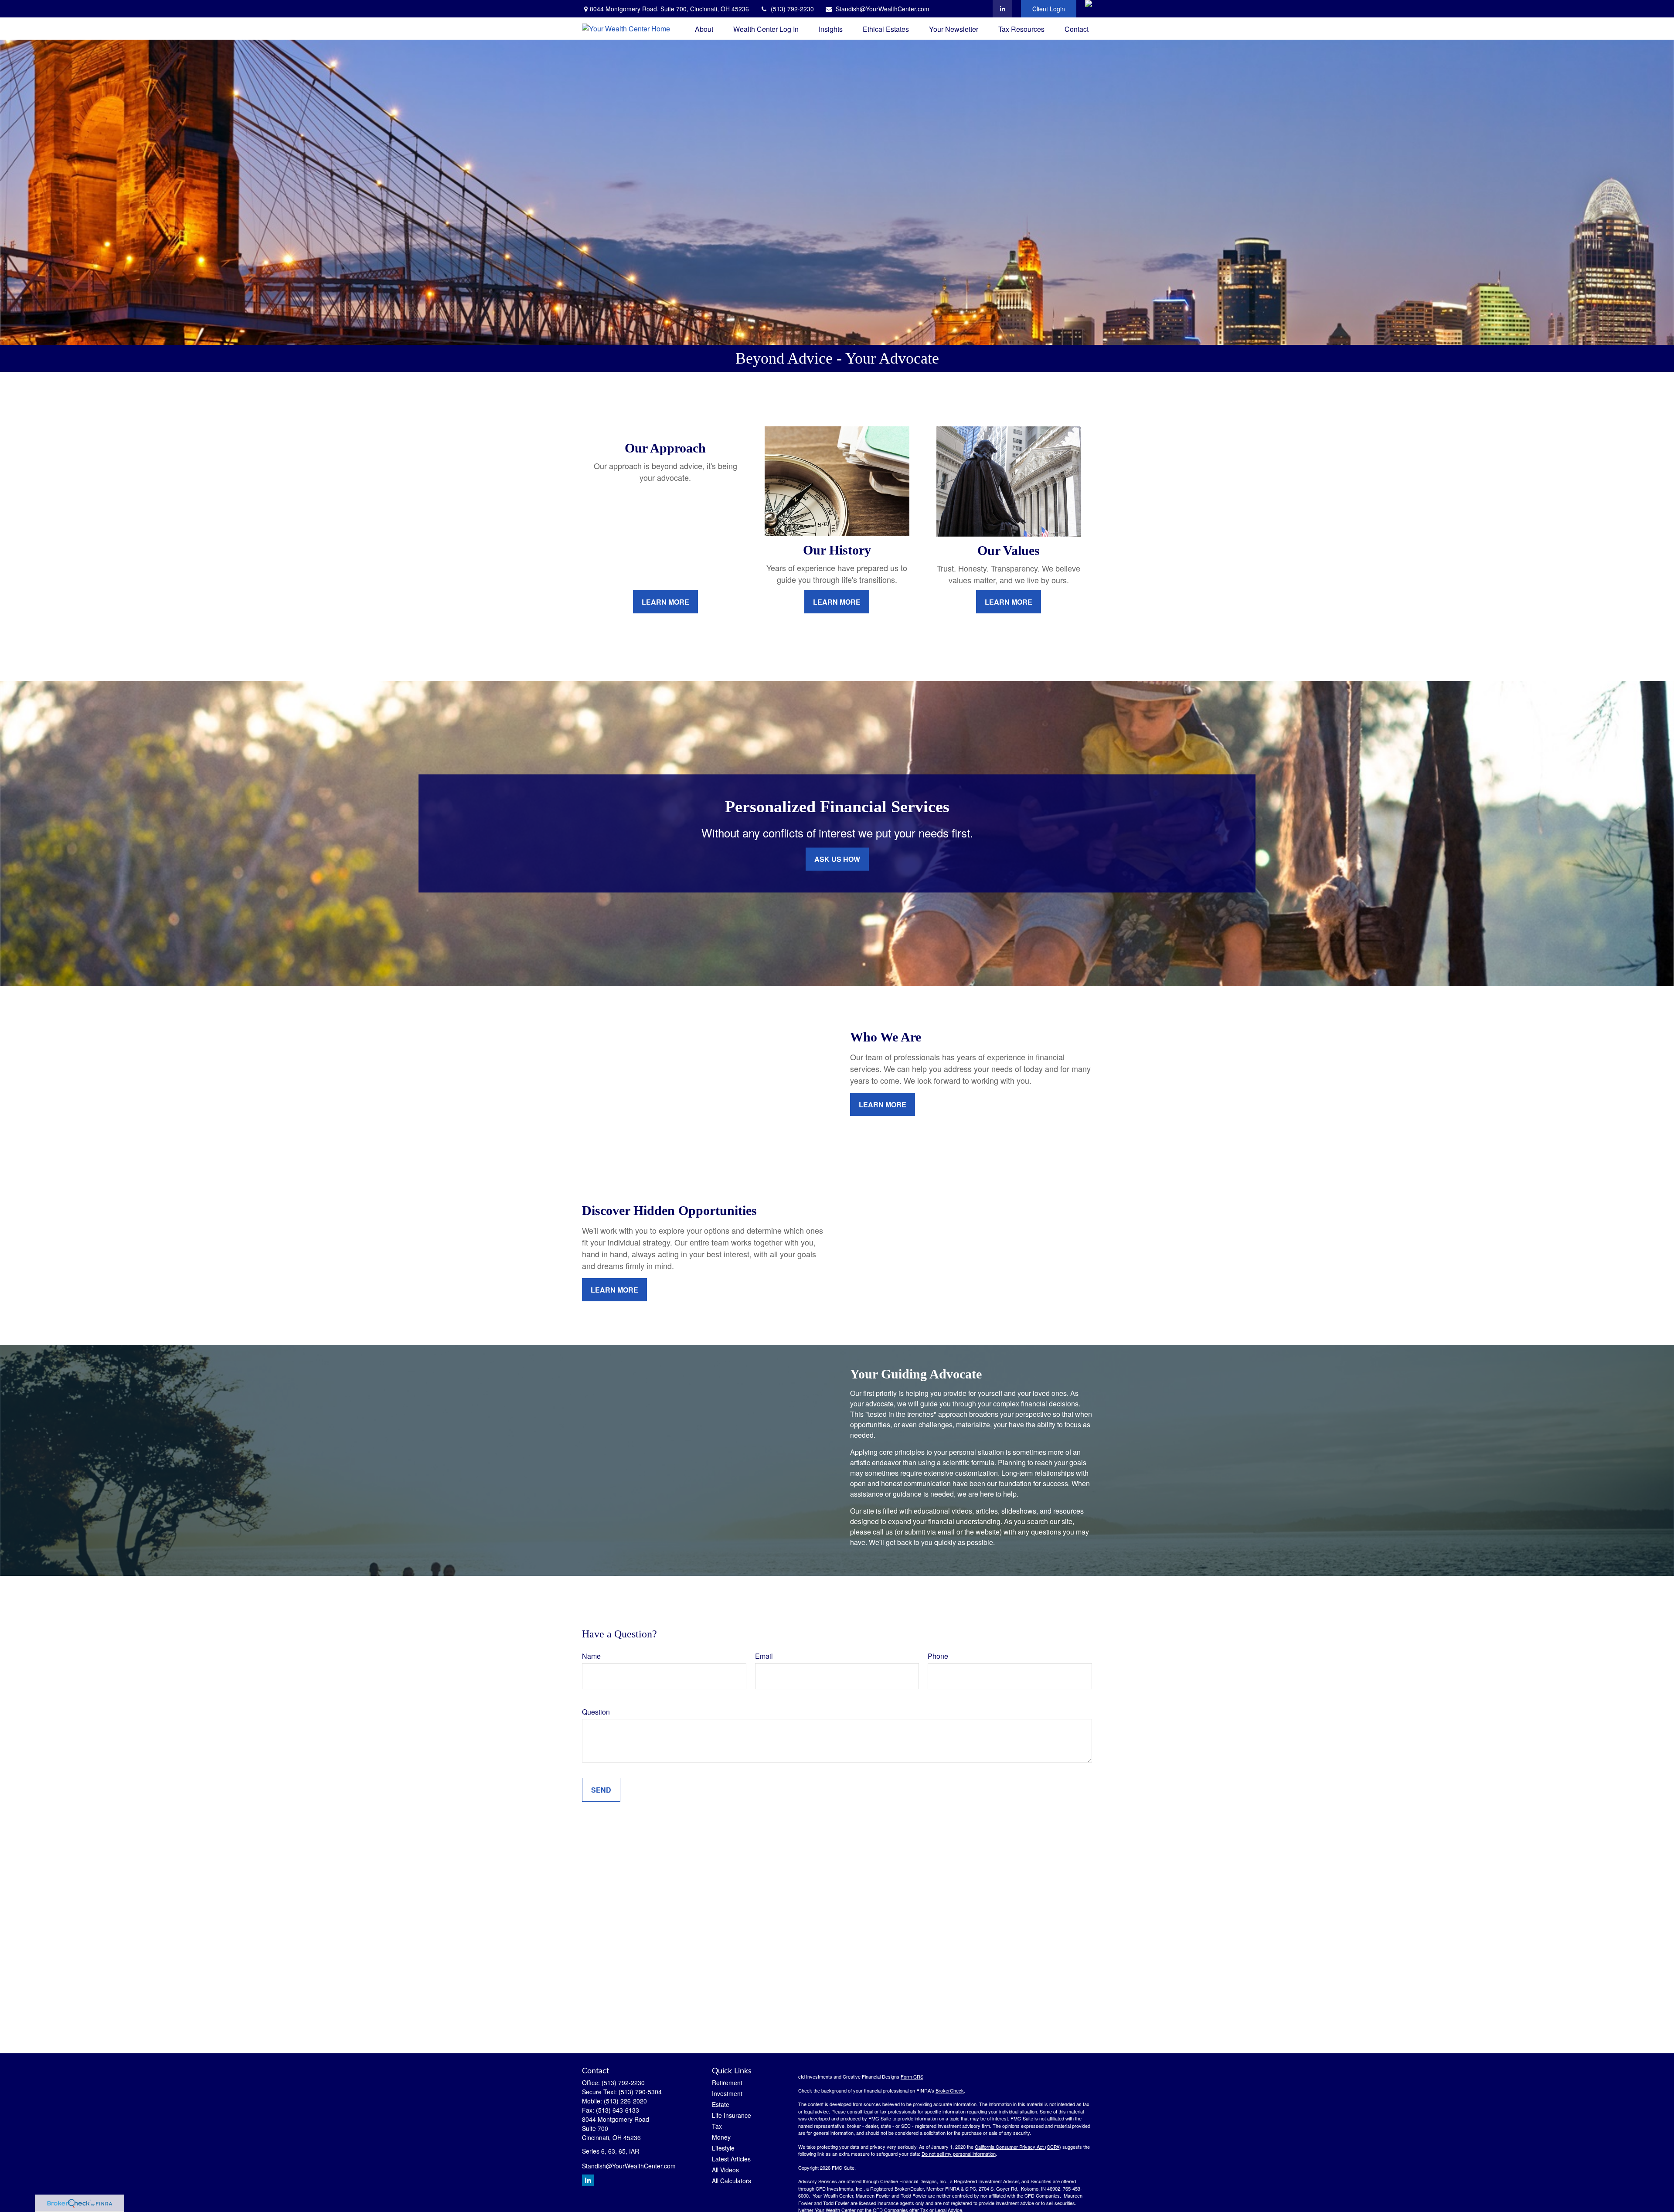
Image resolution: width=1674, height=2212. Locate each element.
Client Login (1049, 9)
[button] (704, 29)
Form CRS (912, 2076)
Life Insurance (732, 2115)
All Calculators (732, 2181)
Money (721, 2137)
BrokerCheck (950, 2090)
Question (596, 1712)
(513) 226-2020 (625, 2101)
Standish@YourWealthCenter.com (883, 9)
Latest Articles (731, 2159)
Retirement (727, 2083)
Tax (717, 2126)
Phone (938, 1656)
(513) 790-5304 (640, 2092)
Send (601, 1790)
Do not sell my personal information (959, 2154)
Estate (721, 2104)
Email (764, 1656)
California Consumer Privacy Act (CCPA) (1018, 2147)
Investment (727, 2093)
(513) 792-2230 (792, 9)
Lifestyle (723, 2148)
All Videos (725, 2170)
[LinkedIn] (1002, 9)
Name (591, 1656)
